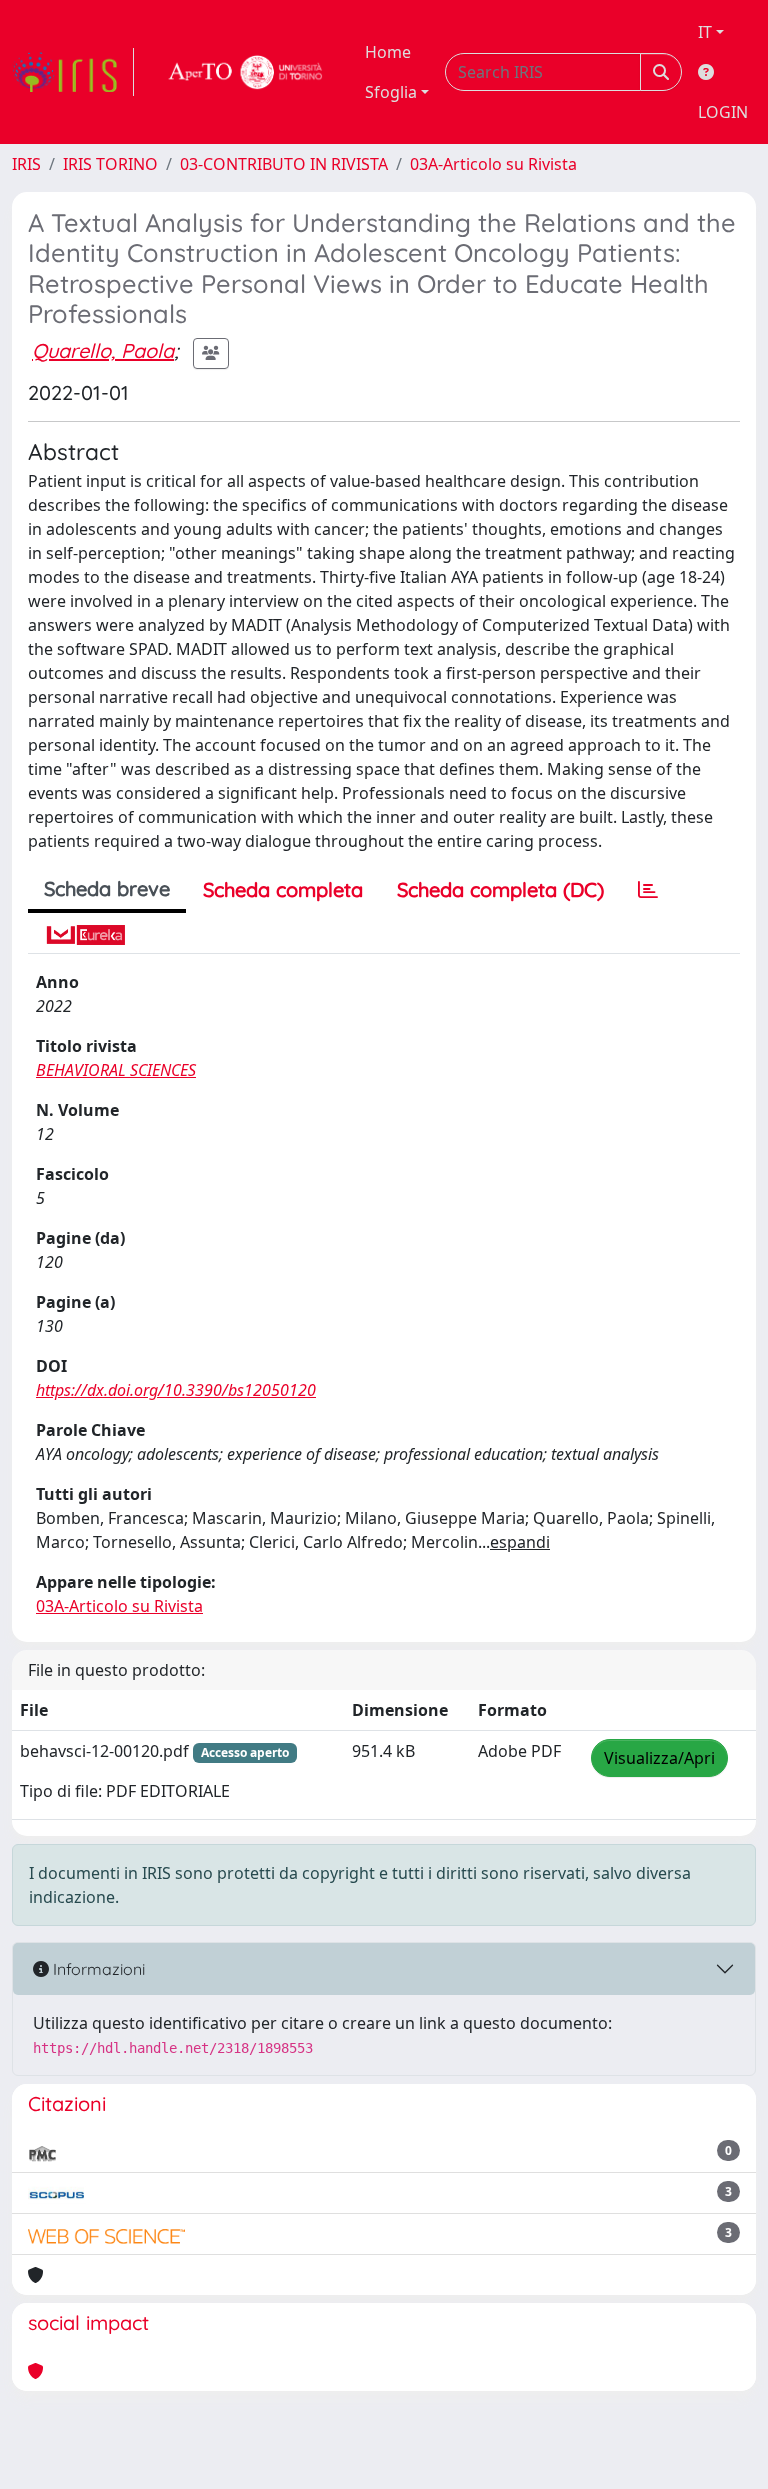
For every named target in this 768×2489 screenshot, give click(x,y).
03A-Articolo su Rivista (493, 164)
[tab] (648, 890)
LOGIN (723, 112)
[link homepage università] (246, 72)
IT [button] (705, 32)
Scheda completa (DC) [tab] (500, 889)
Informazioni (97, 1969)
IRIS (26, 164)
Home (388, 52)
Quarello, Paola (103, 350)
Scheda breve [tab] (107, 888)
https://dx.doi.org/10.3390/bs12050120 (176, 1390)
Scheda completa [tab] (283, 889)
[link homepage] (73, 72)
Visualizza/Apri (659, 1758)
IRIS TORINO (110, 164)
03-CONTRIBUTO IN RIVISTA (284, 164)
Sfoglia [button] (391, 92)
